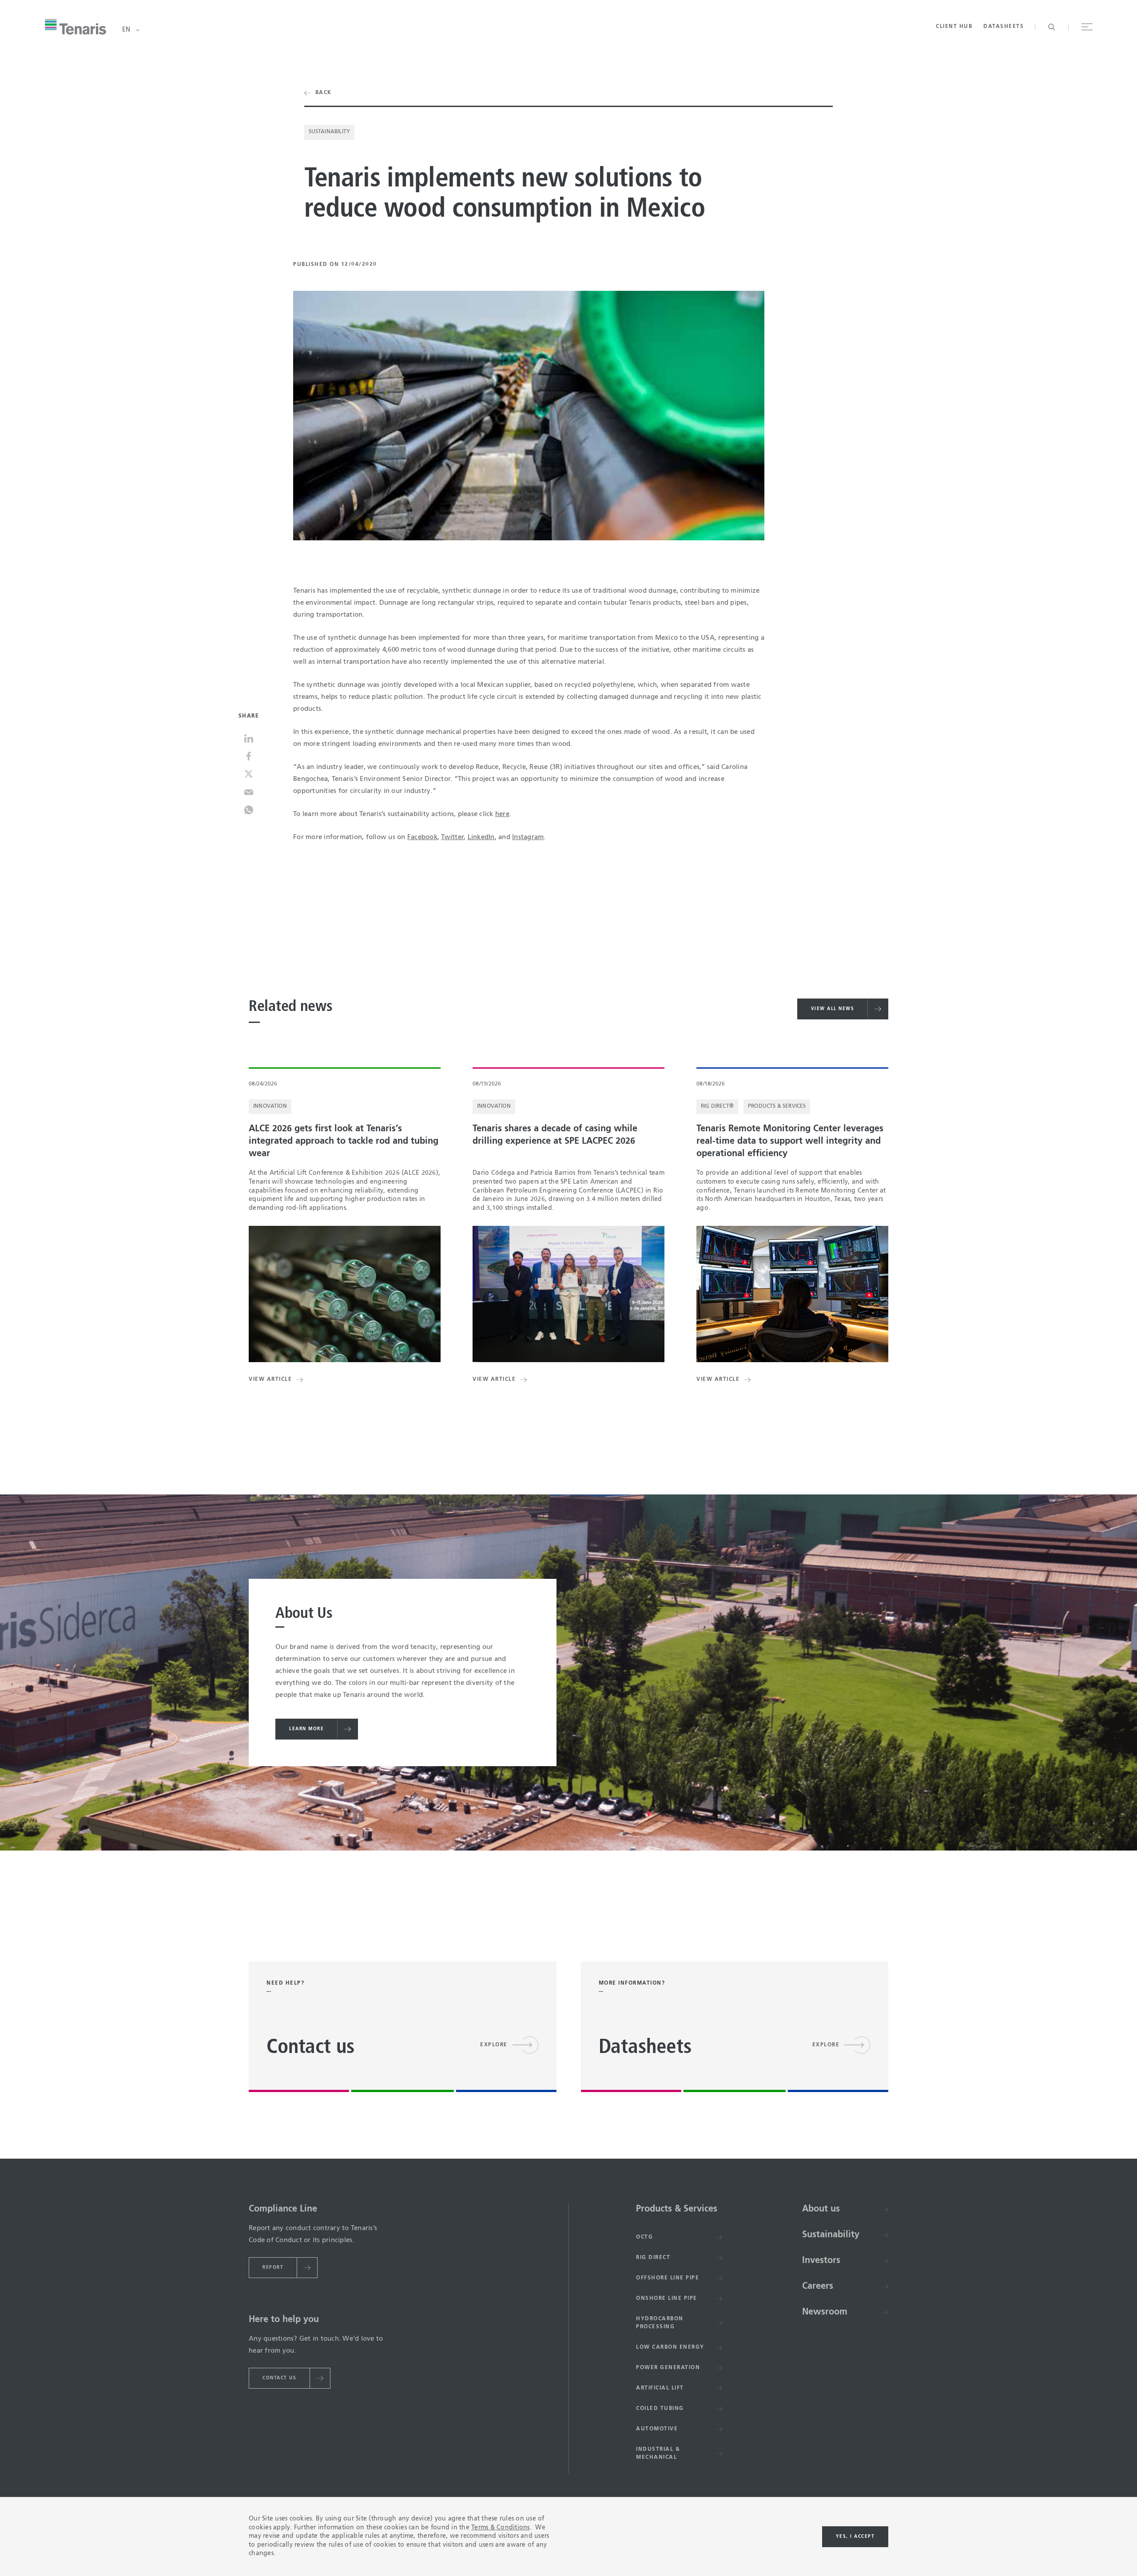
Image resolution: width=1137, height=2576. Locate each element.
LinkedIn (481, 837)
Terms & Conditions (501, 2528)
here (502, 814)
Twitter (452, 837)
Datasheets (1004, 27)
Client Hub (954, 27)
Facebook (422, 837)
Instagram (528, 837)
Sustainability (330, 132)
